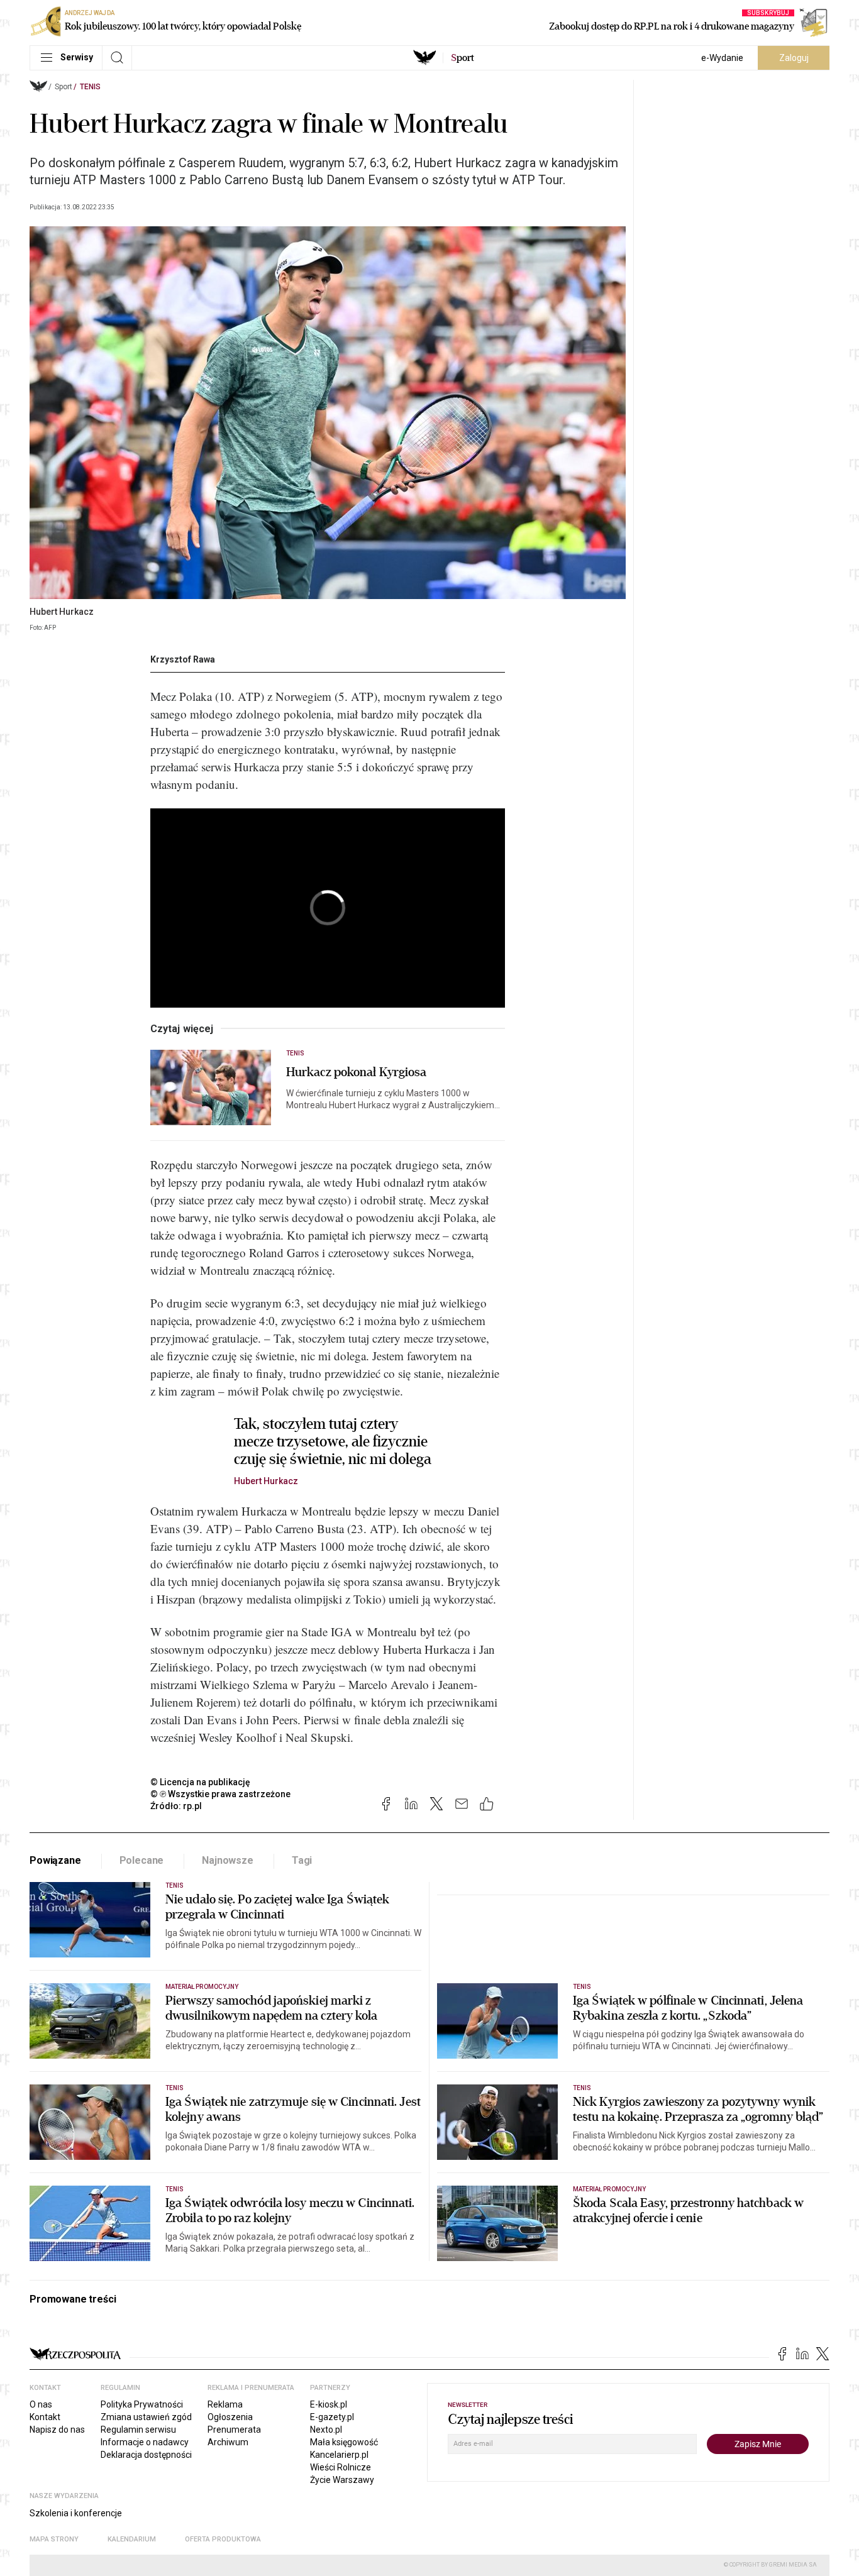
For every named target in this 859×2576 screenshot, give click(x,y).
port (463, 58)
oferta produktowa (223, 2539)
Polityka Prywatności (142, 2404)
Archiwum (228, 2442)
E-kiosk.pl (329, 2404)
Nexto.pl (326, 2430)
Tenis (90, 87)
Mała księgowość (344, 2442)
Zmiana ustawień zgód (146, 2417)
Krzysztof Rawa (183, 659)
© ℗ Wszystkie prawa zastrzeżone (220, 1794)
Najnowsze (228, 1860)
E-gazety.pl (332, 2417)
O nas (41, 2404)
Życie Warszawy (342, 2480)
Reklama (225, 2404)
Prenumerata (234, 2430)
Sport (64, 87)
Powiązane (55, 1860)
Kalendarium (132, 2539)
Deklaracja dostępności (146, 2455)
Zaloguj (794, 58)
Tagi (302, 1860)
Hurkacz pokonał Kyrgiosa (356, 1072)
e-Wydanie (722, 58)
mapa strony (54, 2539)
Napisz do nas (57, 2430)
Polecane (142, 1860)
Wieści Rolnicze (341, 2467)
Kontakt (45, 2417)
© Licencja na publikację (201, 1782)
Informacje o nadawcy (145, 2442)
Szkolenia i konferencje (76, 2513)
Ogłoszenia (230, 2417)
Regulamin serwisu (138, 2430)
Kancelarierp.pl (339, 2455)
